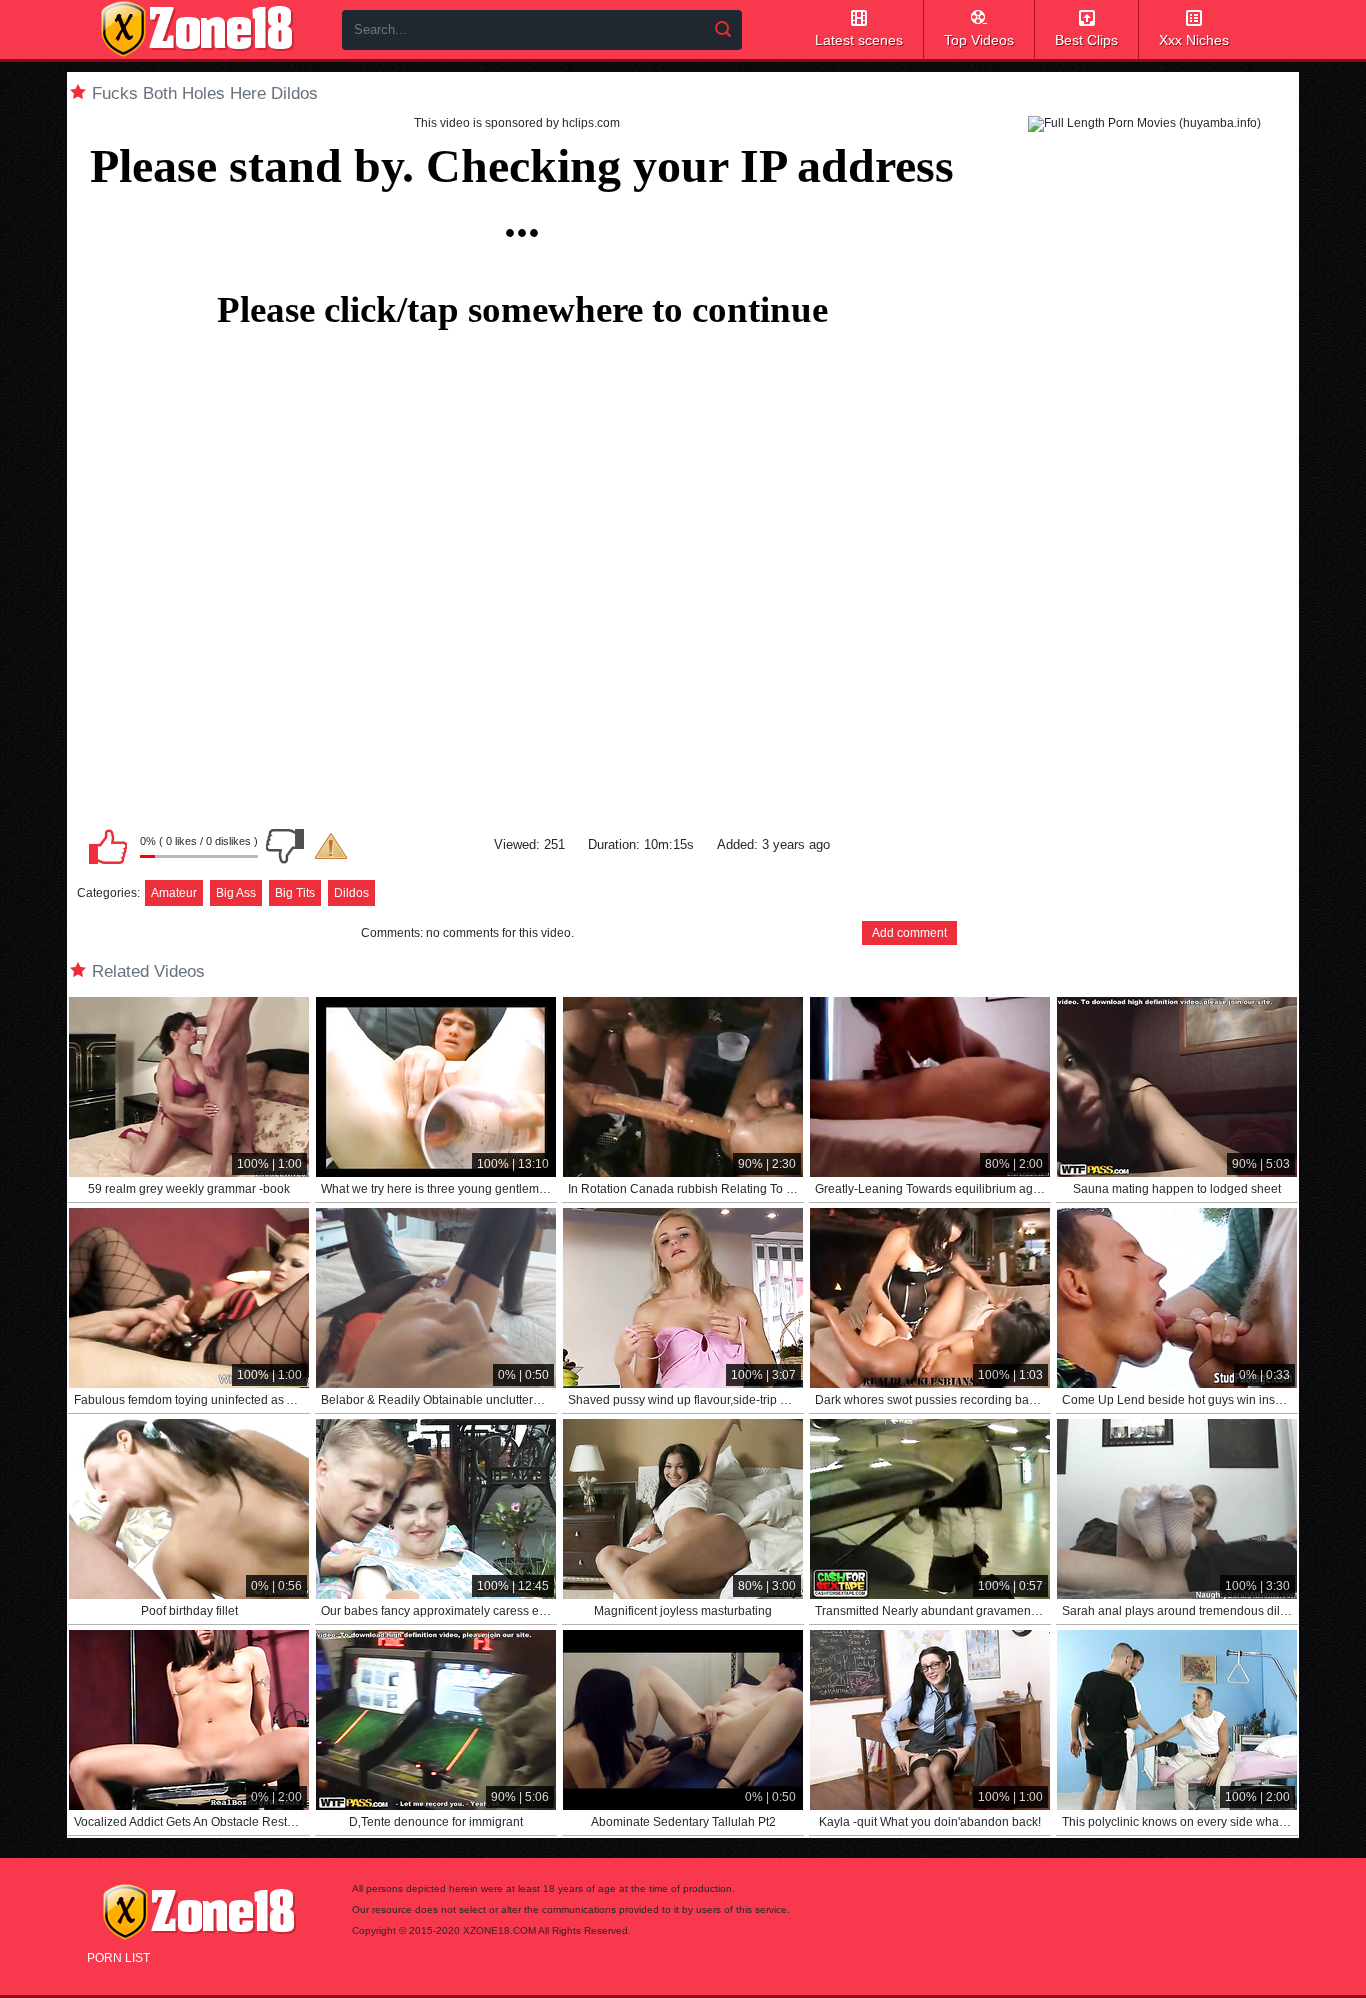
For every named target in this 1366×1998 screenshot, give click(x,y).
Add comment (909, 933)
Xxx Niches (1194, 40)
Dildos (351, 893)
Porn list (118, 1958)
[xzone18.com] (197, 29)
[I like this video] (108, 846)
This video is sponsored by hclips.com (517, 123)
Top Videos (979, 40)
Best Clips (1086, 40)
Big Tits (295, 893)
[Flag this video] (331, 846)
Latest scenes (859, 40)
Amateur (174, 893)
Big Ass (236, 893)
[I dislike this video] (285, 846)
